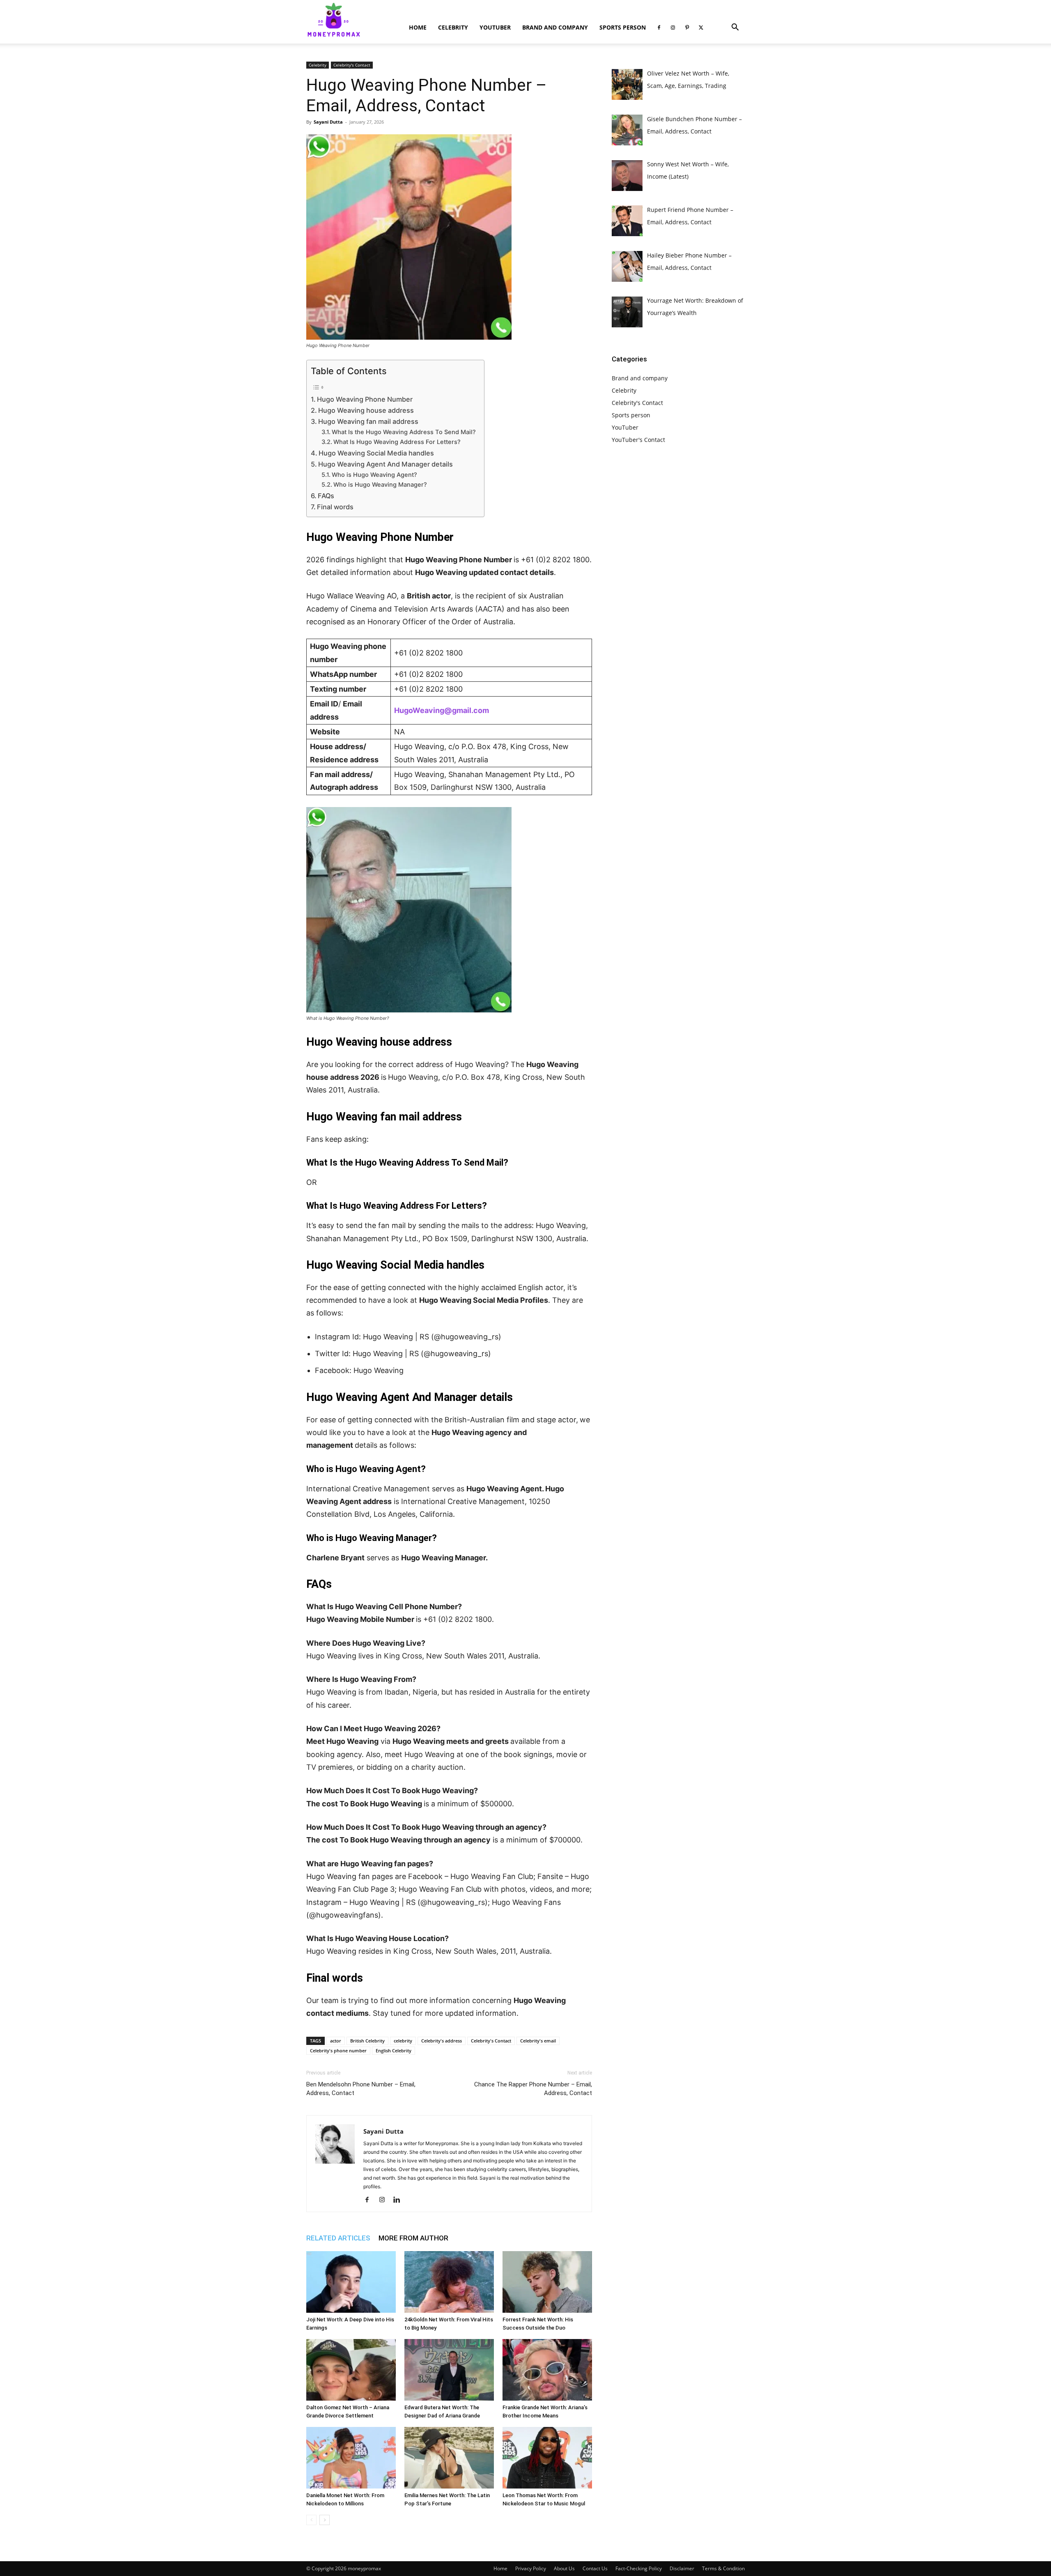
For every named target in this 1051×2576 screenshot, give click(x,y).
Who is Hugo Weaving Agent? (374, 475)
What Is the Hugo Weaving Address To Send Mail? (404, 432)
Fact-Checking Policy (639, 2568)
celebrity (403, 2041)
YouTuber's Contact (638, 440)
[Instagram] (673, 28)
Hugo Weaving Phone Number (365, 399)
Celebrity (453, 27)
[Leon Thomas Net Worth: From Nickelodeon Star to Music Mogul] (547, 2458)
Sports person (623, 27)
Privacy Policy (531, 2568)
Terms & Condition (723, 2568)
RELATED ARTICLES (338, 2238)
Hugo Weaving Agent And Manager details (386, 464)
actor (336, 2041)
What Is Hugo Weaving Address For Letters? (397, 442)
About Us (564, 2568)
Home (418, 27)
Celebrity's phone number (338, 2050)
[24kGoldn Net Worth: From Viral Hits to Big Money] (449, 2282)
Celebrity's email (538, 2041)
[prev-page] (311, 2520)
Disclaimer (682, 2568)
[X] (701, 28)
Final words (335, 507)
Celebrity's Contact (352, 65)
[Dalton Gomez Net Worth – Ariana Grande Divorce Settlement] (351, 2370)
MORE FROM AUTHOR (413, 2238)
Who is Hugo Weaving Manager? (380, 485)
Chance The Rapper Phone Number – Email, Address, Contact (533, 2089)
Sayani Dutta (328, 122)
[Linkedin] (400, 2200)
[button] (735, 28)
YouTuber (495, 27)
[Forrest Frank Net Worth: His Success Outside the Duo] (547, 2282)
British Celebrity (367, 2041)
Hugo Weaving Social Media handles (376, 453)
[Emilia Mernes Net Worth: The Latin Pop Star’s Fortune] (449, 2458)
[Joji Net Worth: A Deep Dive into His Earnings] (351, 2282)
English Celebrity (394, 2050)
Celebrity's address (442, 2041)
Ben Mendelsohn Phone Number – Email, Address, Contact (361, 2089)
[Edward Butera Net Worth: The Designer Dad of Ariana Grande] (449, 2370)
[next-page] (325, 2520)
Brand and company (555, 27)
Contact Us (595, 2568)
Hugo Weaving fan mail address (368, 421)
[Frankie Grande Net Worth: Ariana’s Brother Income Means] (547, 2370)
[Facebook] (659, 28)
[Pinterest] (687, 28)
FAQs (326, 496)
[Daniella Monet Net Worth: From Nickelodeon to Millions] (351, 2458)
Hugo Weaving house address (366, 410)
